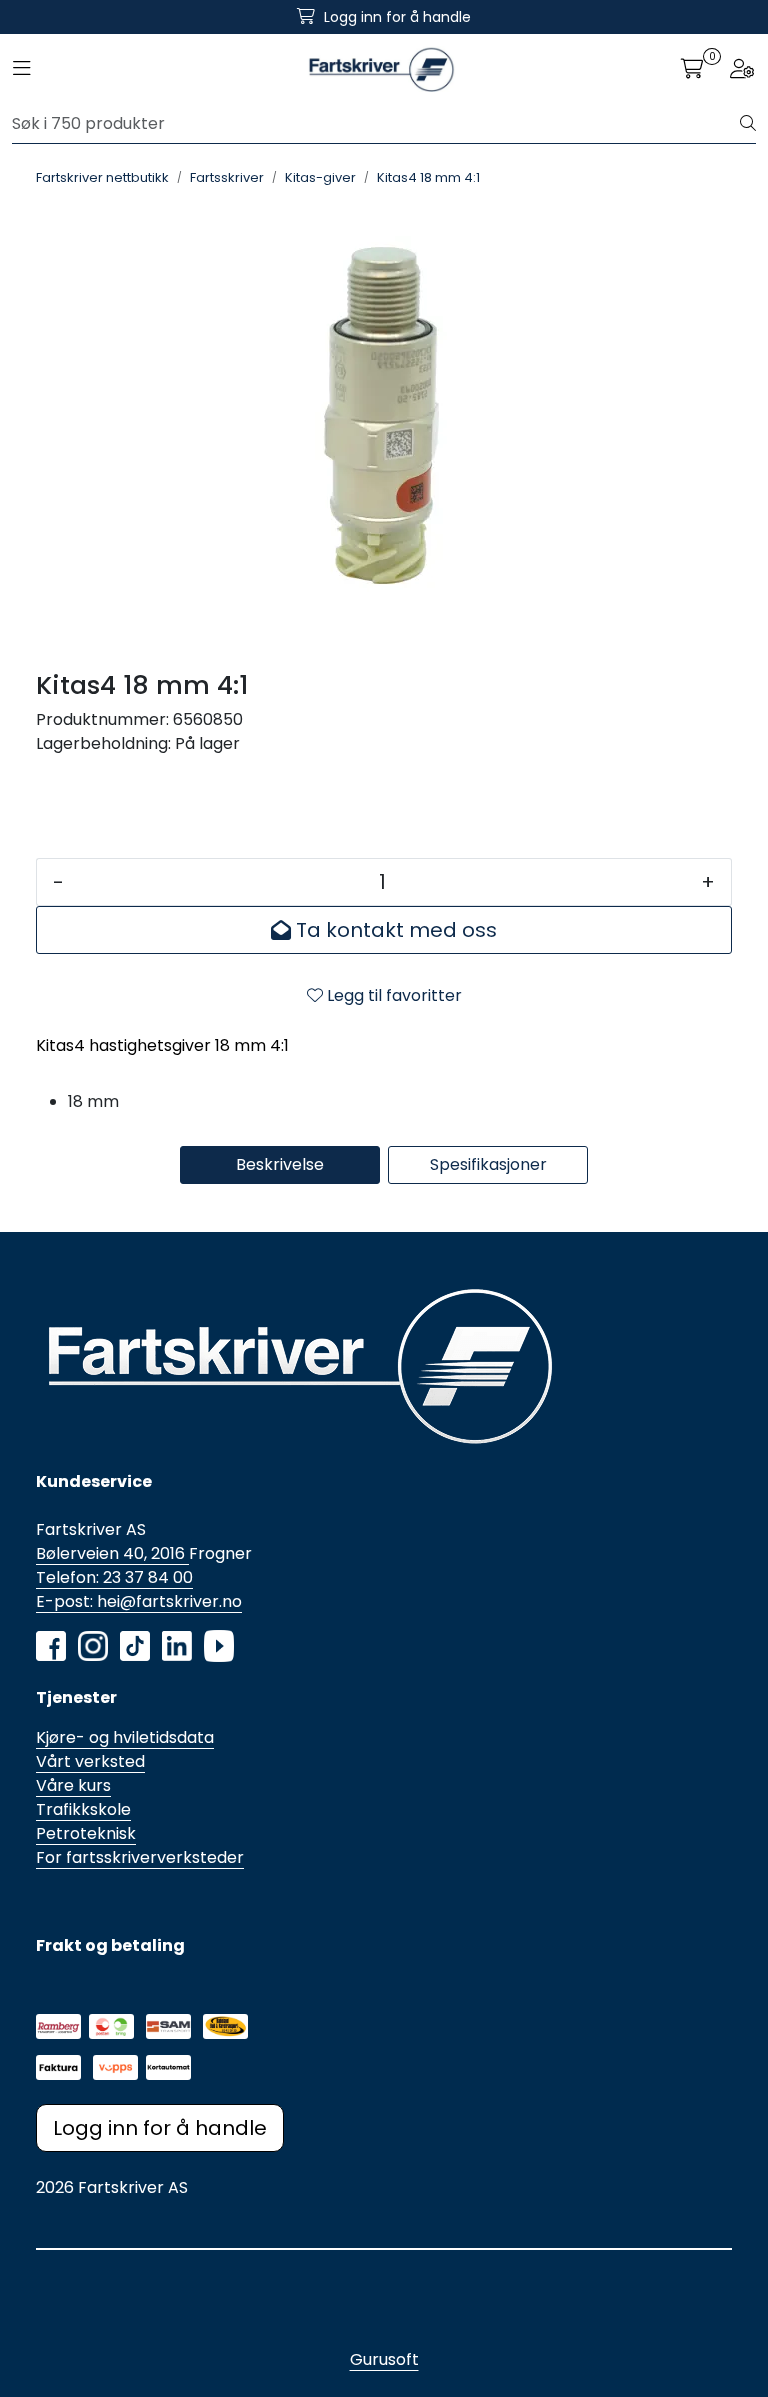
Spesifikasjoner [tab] (488, 1164)
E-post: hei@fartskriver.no (139, 1601)
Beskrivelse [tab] (280, 1164)
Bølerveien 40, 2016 (112, 1553)
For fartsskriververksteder (140, 1857)
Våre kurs (73, 1785)
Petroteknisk (86, 1833)
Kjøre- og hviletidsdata (125, 1737)
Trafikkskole (83, 1809)
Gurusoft (384, 2359)
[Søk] (748, 124)
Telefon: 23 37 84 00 (114, 1577)
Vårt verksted (90, 1761)
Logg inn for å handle (160, 2128)
